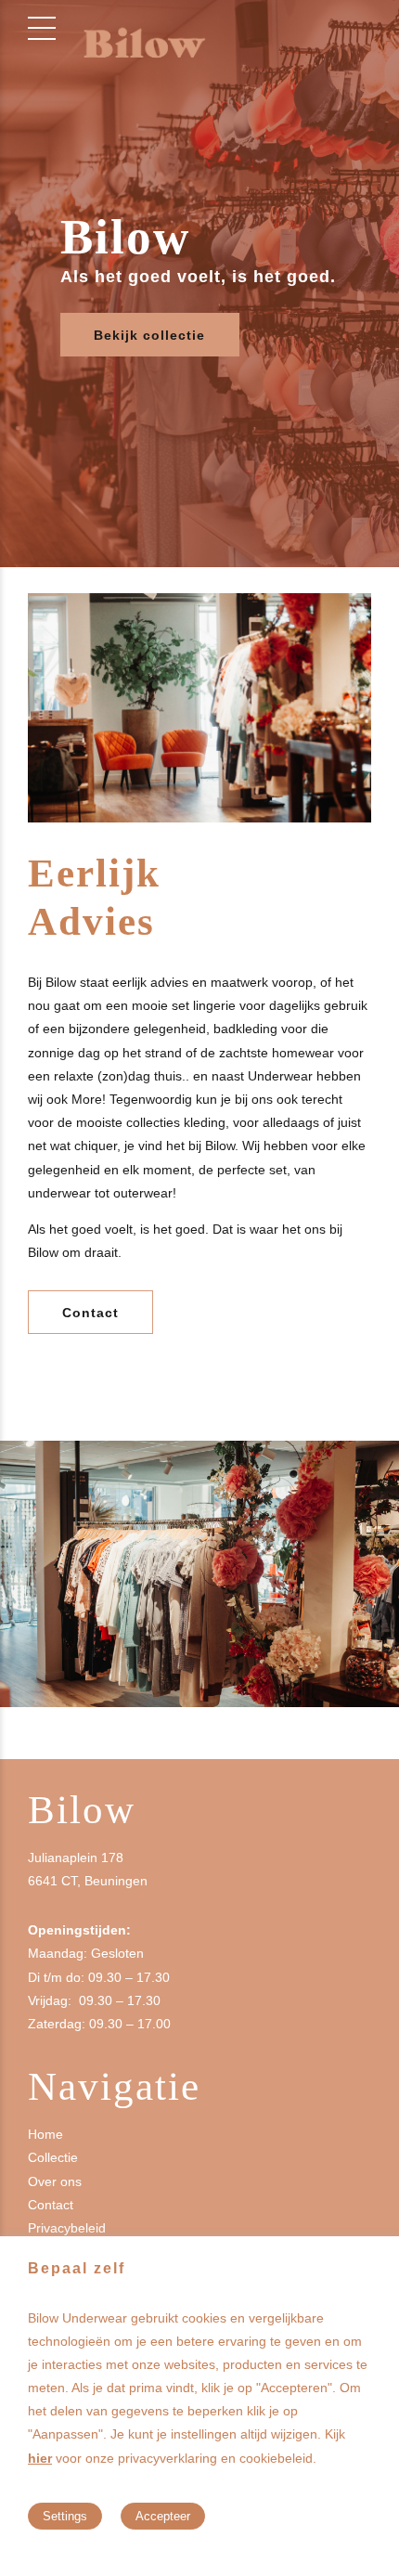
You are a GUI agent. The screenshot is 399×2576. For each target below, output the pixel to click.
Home (45, 2134)
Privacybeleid (67, 2228)
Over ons (55, 2181)
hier (40, 2458)
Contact (51, 2205)
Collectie (53, 2157)
